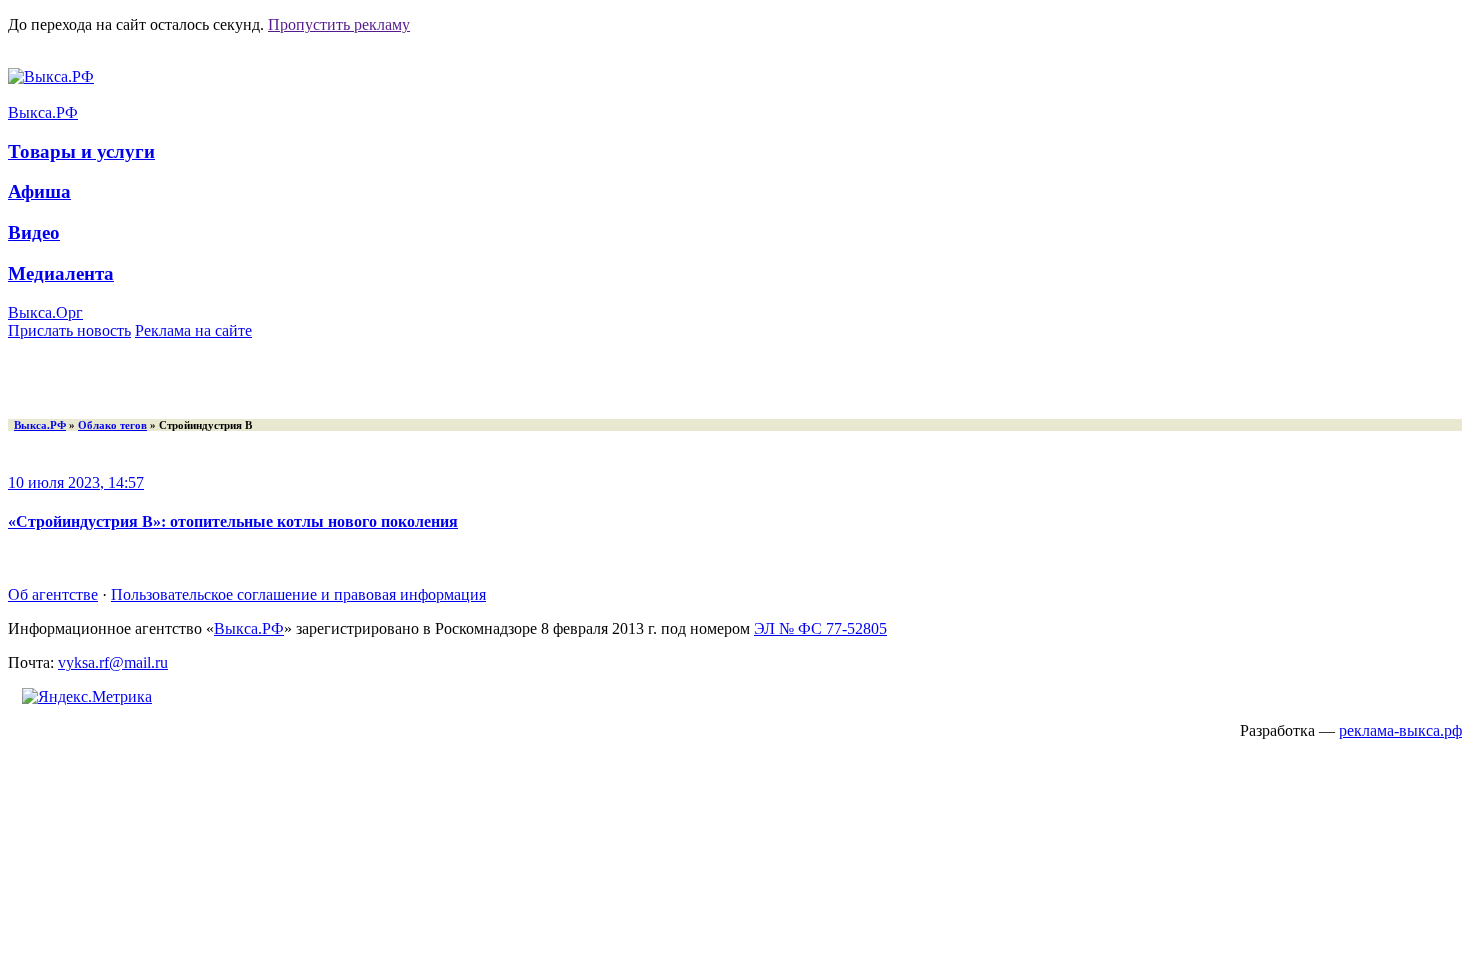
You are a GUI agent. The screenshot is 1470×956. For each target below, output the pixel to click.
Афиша (39, 191)
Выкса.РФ (43, 112)
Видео (34, 232)
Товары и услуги (81, 151)
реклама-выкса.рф (1400, 730)
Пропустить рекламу (339, 24)
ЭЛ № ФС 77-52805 (820, 628)
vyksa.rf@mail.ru (113, 662)
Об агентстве (53, 594)
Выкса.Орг (45, 312)
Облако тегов (112, 425)
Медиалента (61, 273)
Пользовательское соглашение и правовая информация (298, 594)
